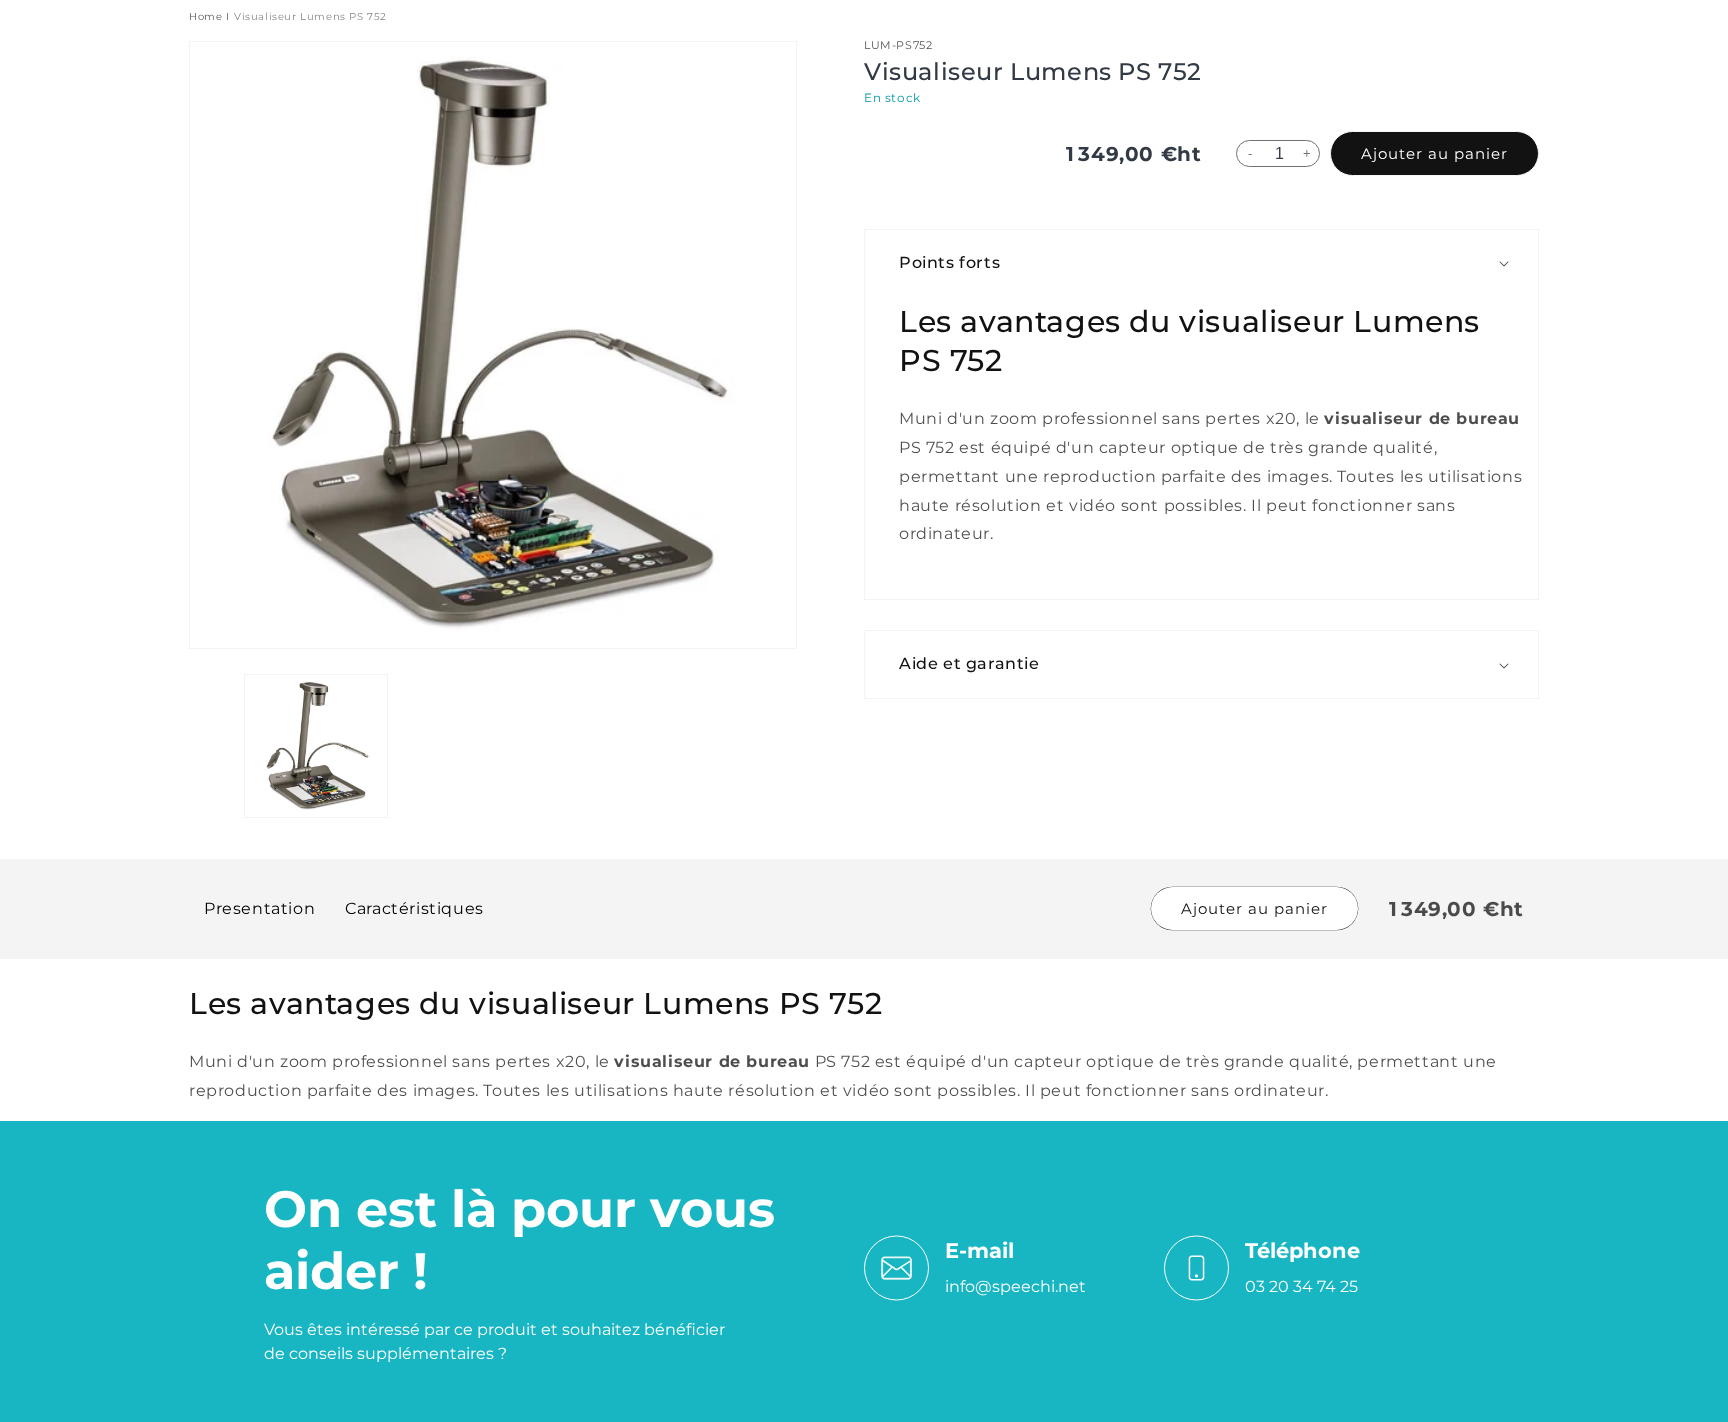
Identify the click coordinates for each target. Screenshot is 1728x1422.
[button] (1211, 263)
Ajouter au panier (1434, 153)
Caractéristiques (414, 908)
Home (205, 16)
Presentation (259, 908)
